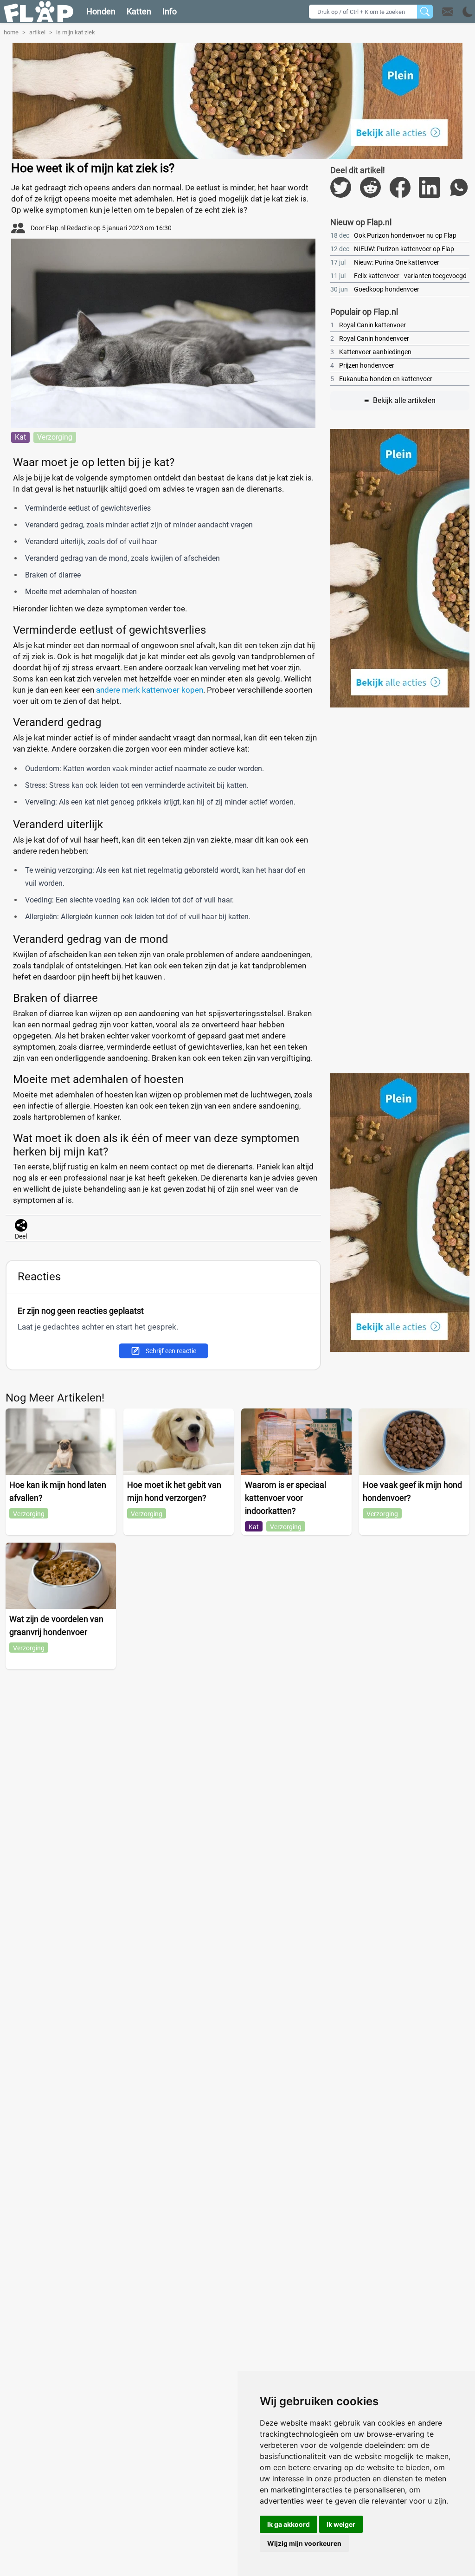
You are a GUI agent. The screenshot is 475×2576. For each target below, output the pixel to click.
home (11, 32)
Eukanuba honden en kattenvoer (381, 379)
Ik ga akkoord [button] (289, 2524)
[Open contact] (448, 12)
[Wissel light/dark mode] (468, 12)
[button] (458, 12)
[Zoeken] (425, 12)
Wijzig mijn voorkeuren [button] (304, 2543)
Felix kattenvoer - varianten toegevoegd (398, 276)
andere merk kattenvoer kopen (150, 690)
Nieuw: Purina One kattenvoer (385, 262)
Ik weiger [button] (341, 2524)
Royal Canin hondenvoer (370, 338)
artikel (37, 32)
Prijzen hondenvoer (362, 365)
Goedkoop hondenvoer (375, 289)
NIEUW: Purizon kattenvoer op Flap (392, 249)
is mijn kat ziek (76, 32)
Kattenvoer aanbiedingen (371, 352)
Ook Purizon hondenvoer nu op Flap (393, 235)
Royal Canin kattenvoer (368, 325)
